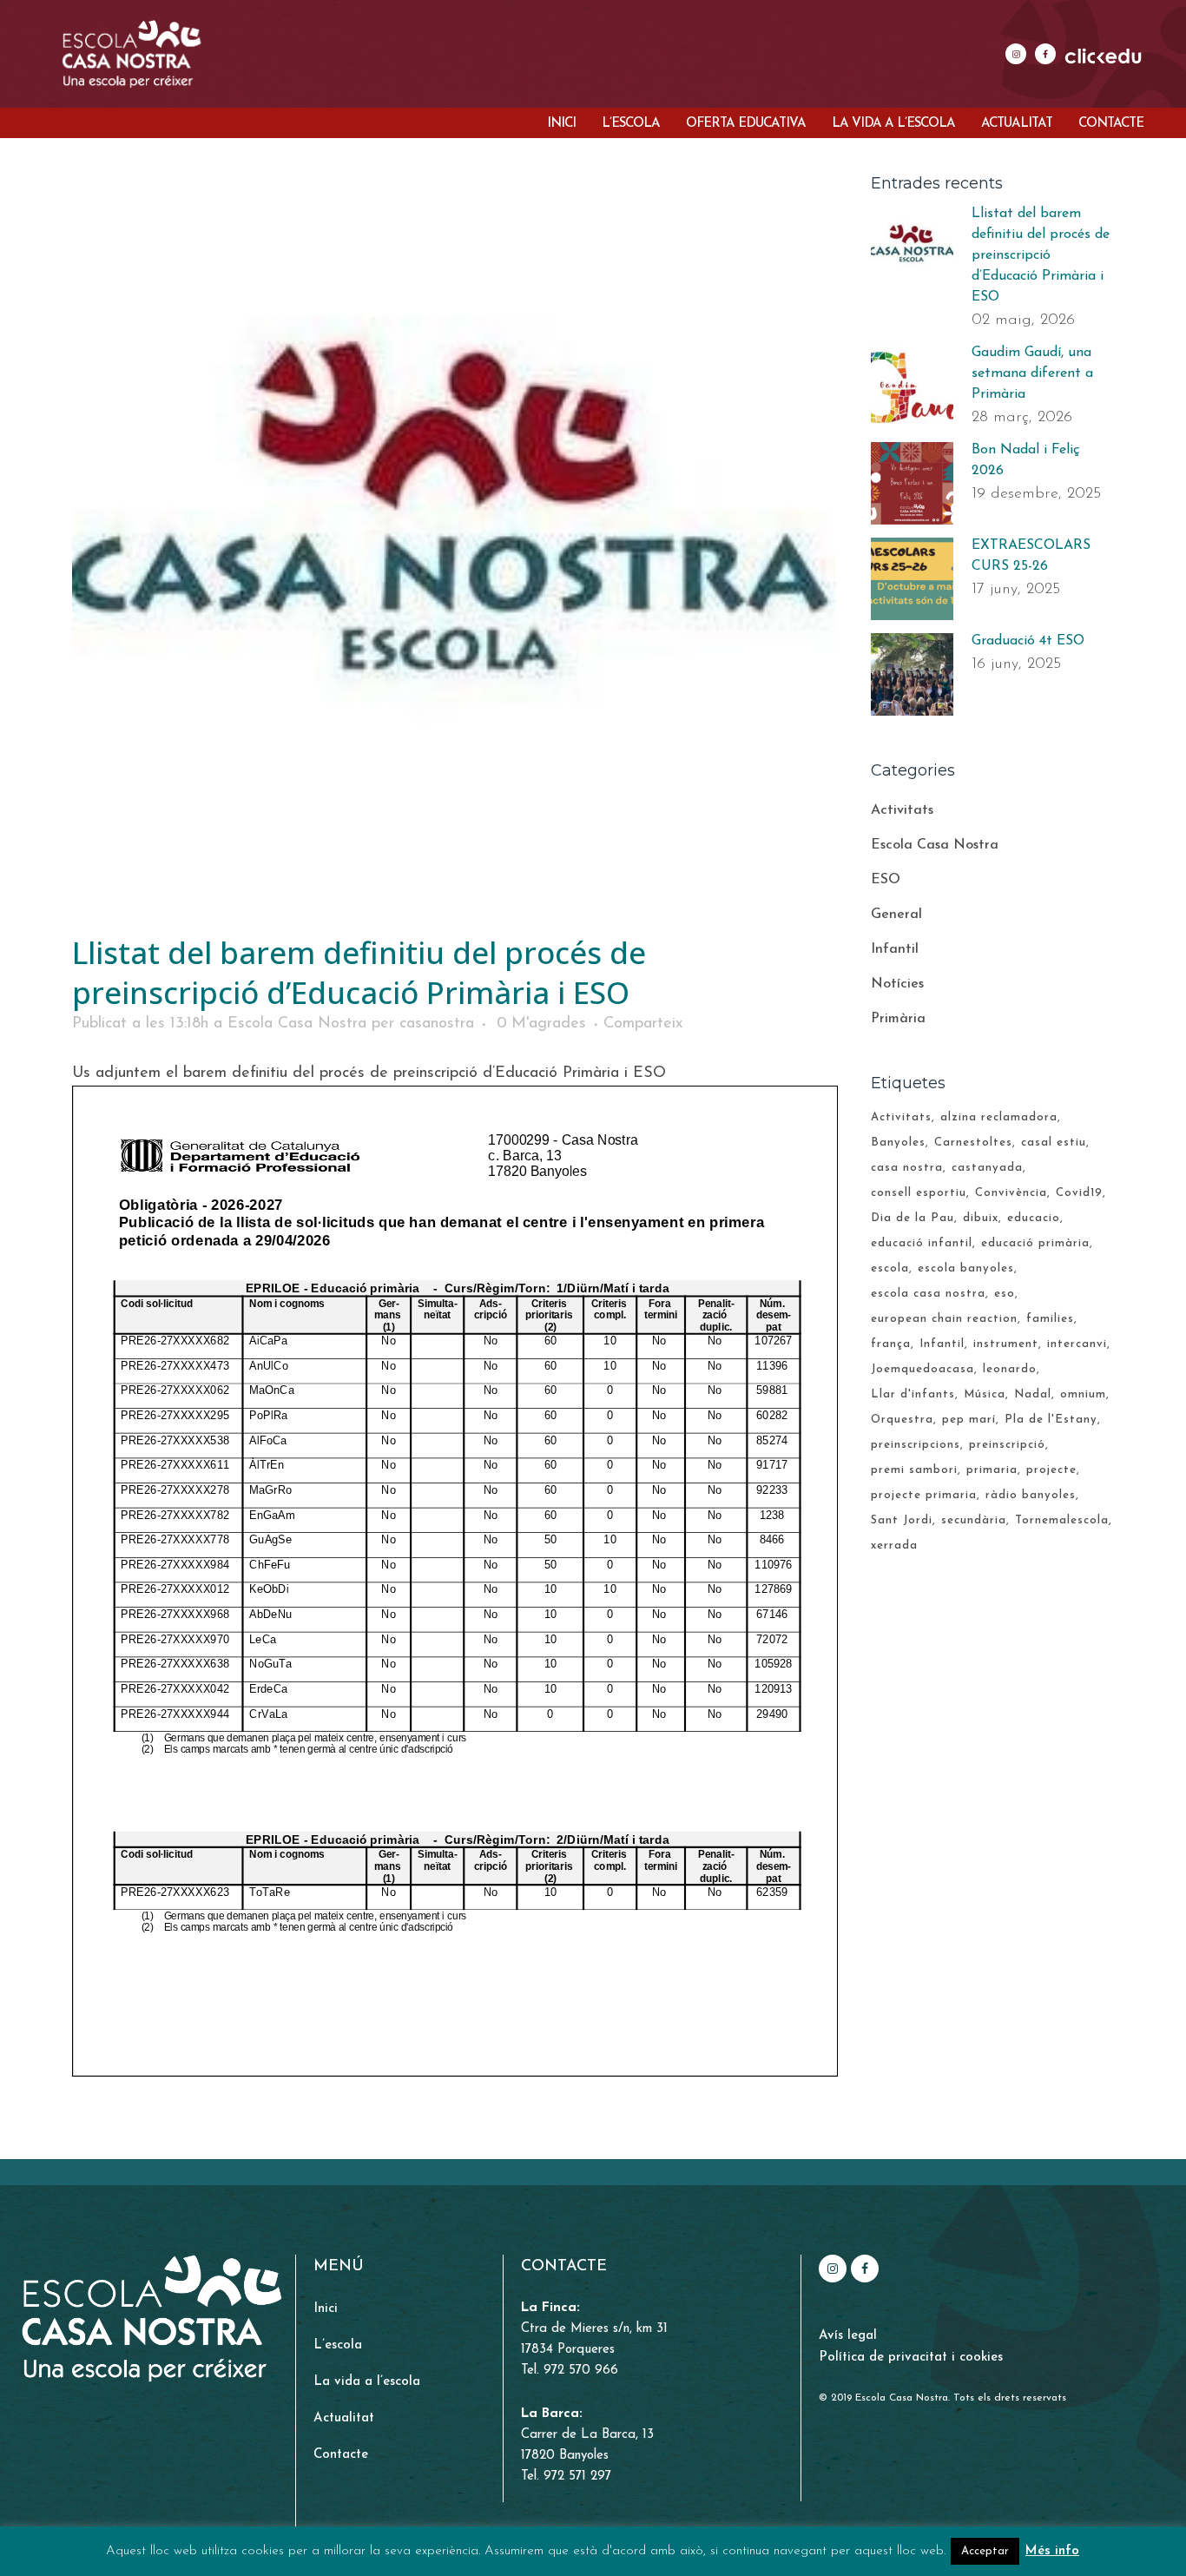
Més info (1052, 2551)
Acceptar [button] (985, 2551)
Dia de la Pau (913, 1218)
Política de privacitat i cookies (911, 2358)
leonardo (1010, 1369)
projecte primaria (924, 1495)
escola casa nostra (928, 1294)
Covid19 (1079, 1193)
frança (891, 1344)
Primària (898, 1019)
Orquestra (902, 1420)
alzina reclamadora (999, 1117)
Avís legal (848, 2336)
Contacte (341, 2455)
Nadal (1033, 1394)
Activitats (902, 810)
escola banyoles (966, 1268)
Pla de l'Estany (1051, 1420)
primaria (992, 1470)
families (1050, 1319)
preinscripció (1007, 1445)
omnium (1083, 1394)
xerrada (894, 1546)
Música (985, 1394)
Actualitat (344, 2418)
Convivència (1011, 1193)
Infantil (895, 949)
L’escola (338, 2345)
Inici (326, 2309)
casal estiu (1054, 1143)
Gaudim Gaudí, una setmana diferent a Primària (1032, 373)
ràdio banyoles (1031, 1495)
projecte (1051, 1470)
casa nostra (907, 1168)
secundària (974, 1520)
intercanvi (1077, 1344)
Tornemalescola (1062, 1520)
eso (1005, 1294)
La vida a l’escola (367, 2382)
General (896, 915)
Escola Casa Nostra (297, 1024)
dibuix (981, 1218)
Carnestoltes (973, 1143)
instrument (1006, 1344)
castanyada (987, 1168)
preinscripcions (916, 1445)
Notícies (897, 984)
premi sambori (914, 1470)
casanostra (437, 1024)
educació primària (1035, 1243)
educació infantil (922, 1243)
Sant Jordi (902, 1520)
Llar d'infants (913, 1394)
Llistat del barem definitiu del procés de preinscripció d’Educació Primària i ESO (1041, 255)
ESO (886, 880)
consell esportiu (919, 1193)
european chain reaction (944, 1319)
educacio (1034, 1218)
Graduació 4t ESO (1028, 641)
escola (890, 1268)
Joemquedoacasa (922, 1369)
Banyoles (898, 1143)
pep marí (969, 1420)
